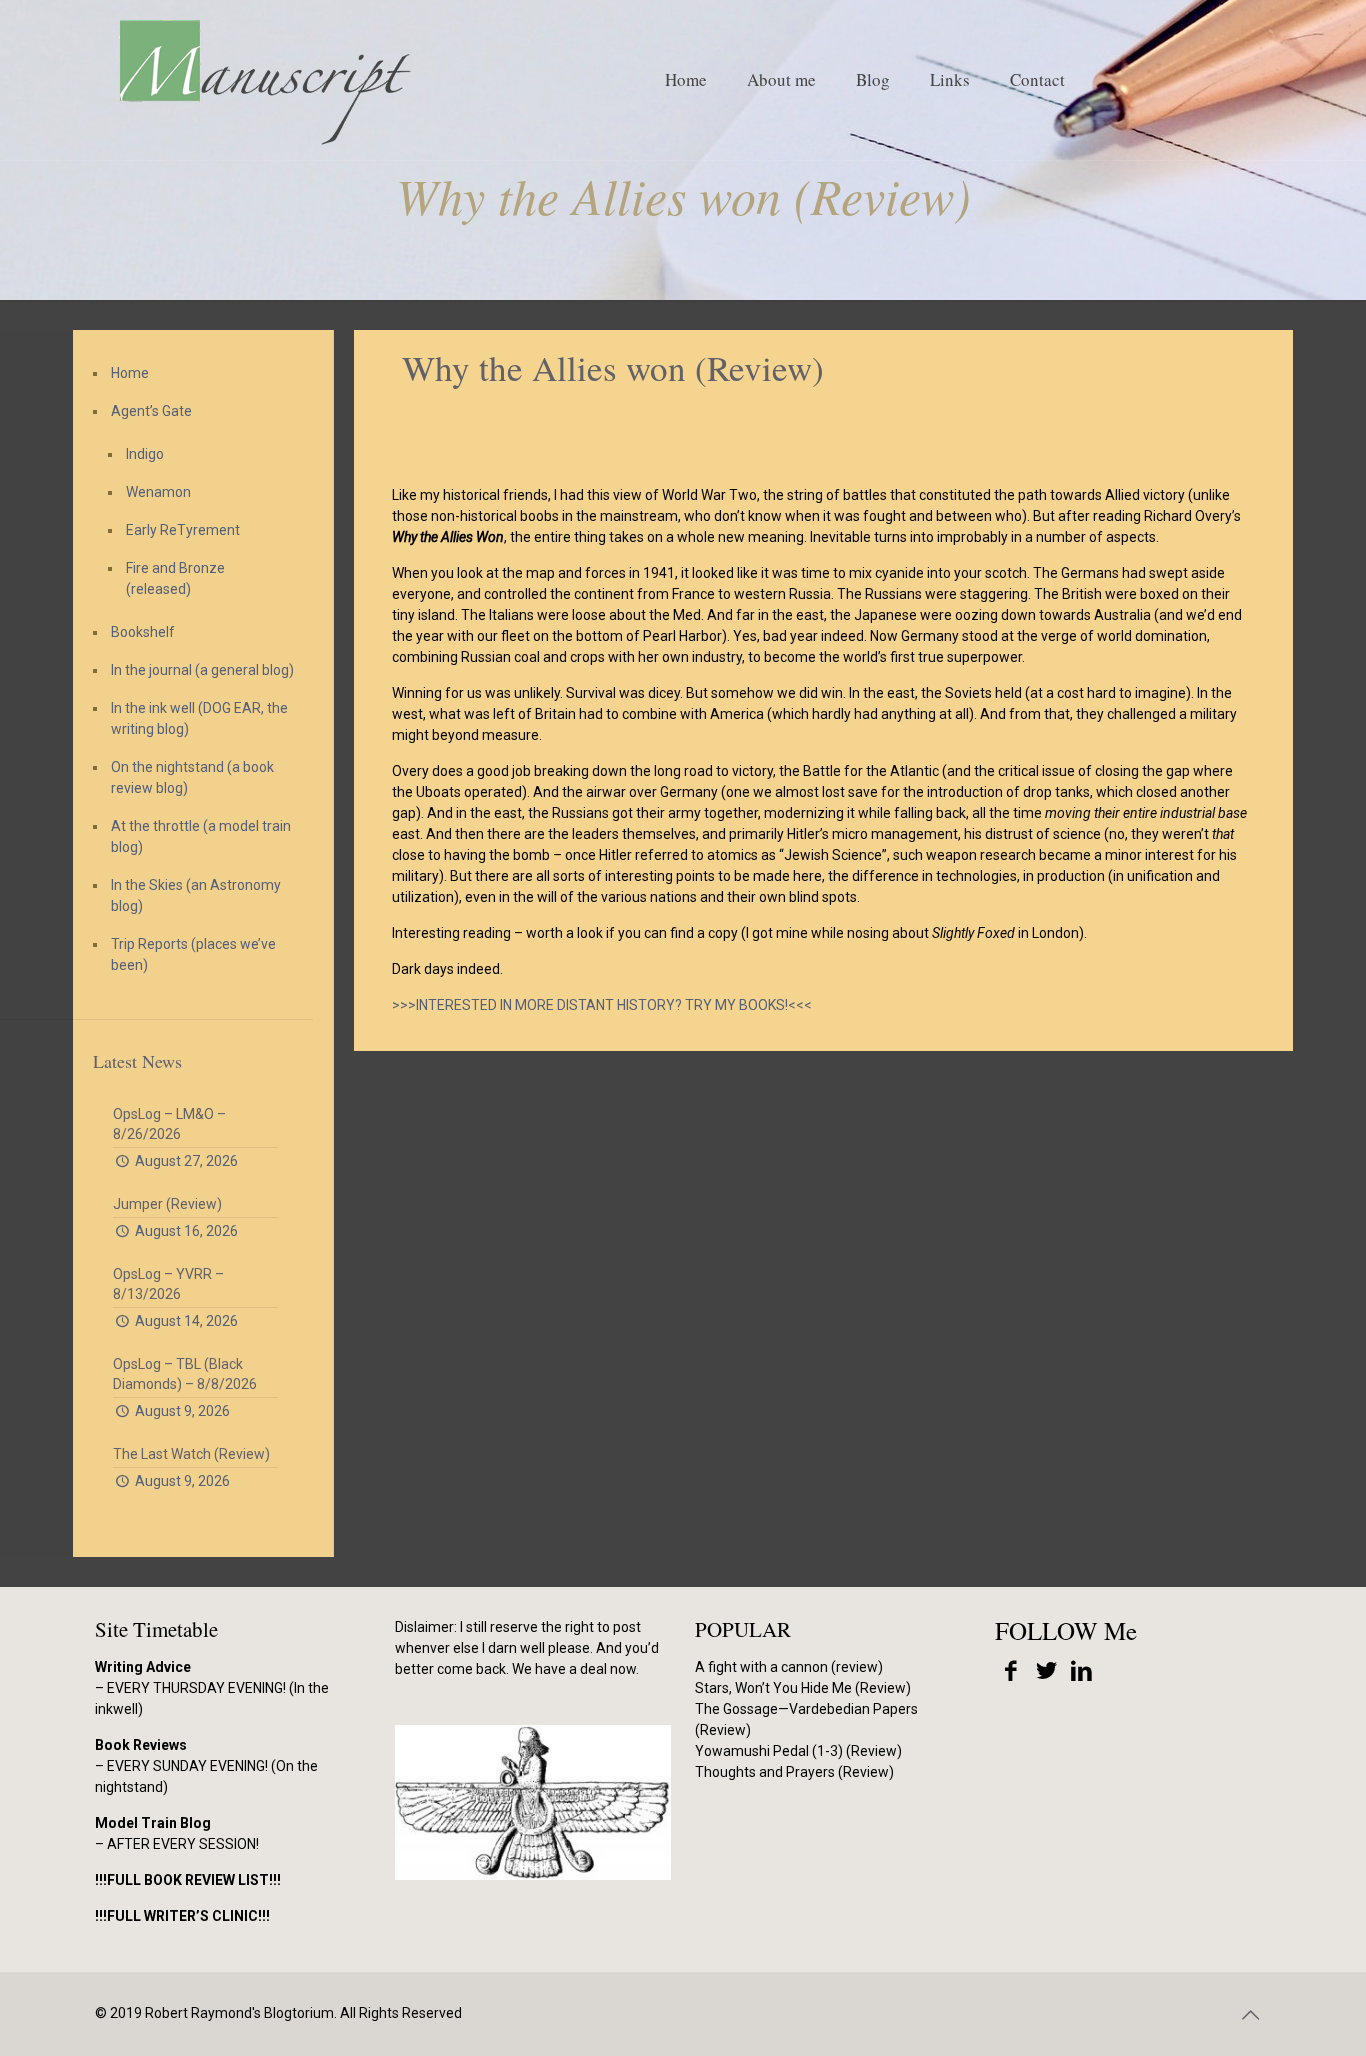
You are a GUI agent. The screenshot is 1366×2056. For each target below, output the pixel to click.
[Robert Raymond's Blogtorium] (264, 80)
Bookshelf (143, 632)
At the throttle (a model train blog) (201, 836)
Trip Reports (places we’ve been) (193, 954)
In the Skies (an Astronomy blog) (196, 895)
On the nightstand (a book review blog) (192, 777)
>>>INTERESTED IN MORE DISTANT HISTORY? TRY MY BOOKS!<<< (602, 1005)
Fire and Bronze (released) (175, 578)
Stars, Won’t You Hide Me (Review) (803, 1688)
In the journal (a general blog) (202, 670)
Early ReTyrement (183, 530)
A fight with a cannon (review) (789, 1667)
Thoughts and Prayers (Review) (794, 1772)
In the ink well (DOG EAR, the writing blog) (199, 718)
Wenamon (158, 492)
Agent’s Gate (151, 411)
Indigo (145, 454)
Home (130, 373)
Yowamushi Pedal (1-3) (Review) (798, 1751)
